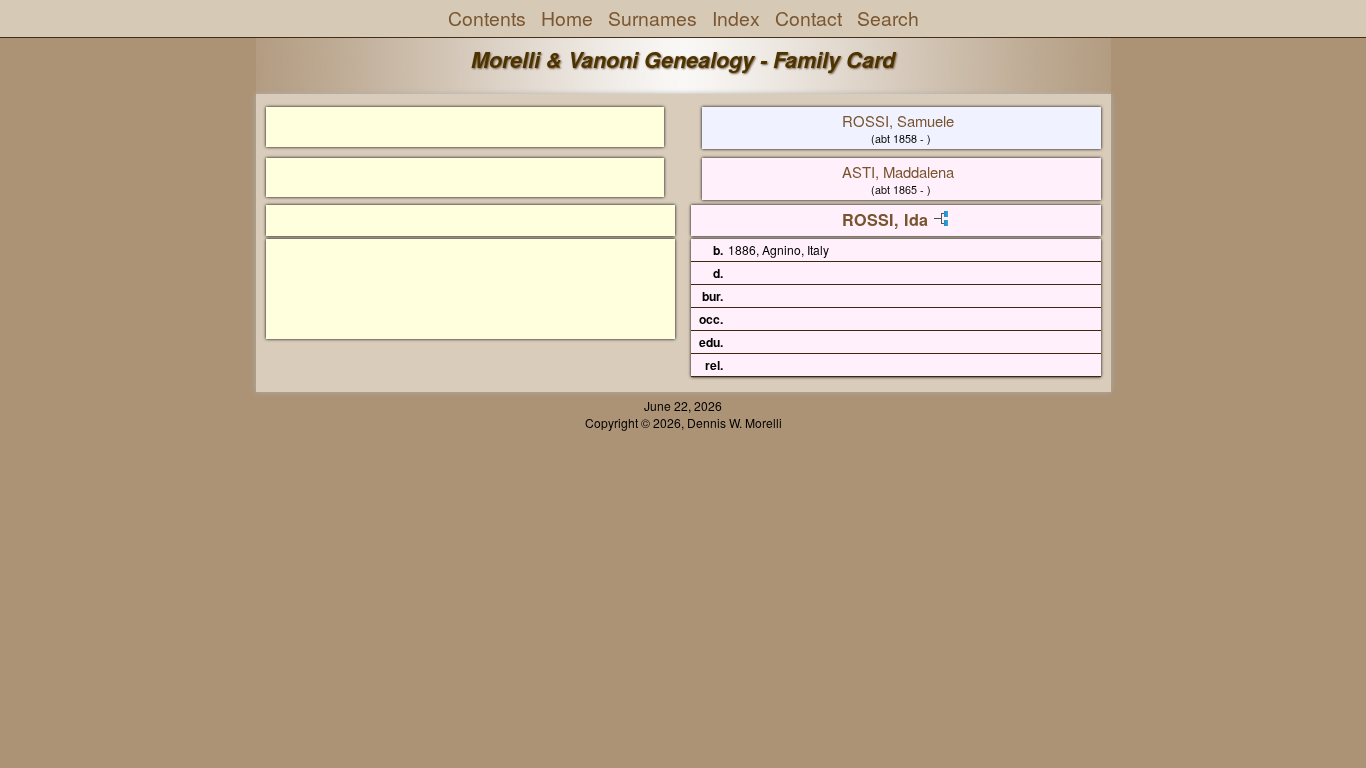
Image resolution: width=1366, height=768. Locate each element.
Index (736, 18)
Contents (487, 18)
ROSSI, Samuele (898, 120)
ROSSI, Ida (885, 219)
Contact (808, 18)
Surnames (652, 18)
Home (567, 18)
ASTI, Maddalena (898, 171)
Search (888, 18)
